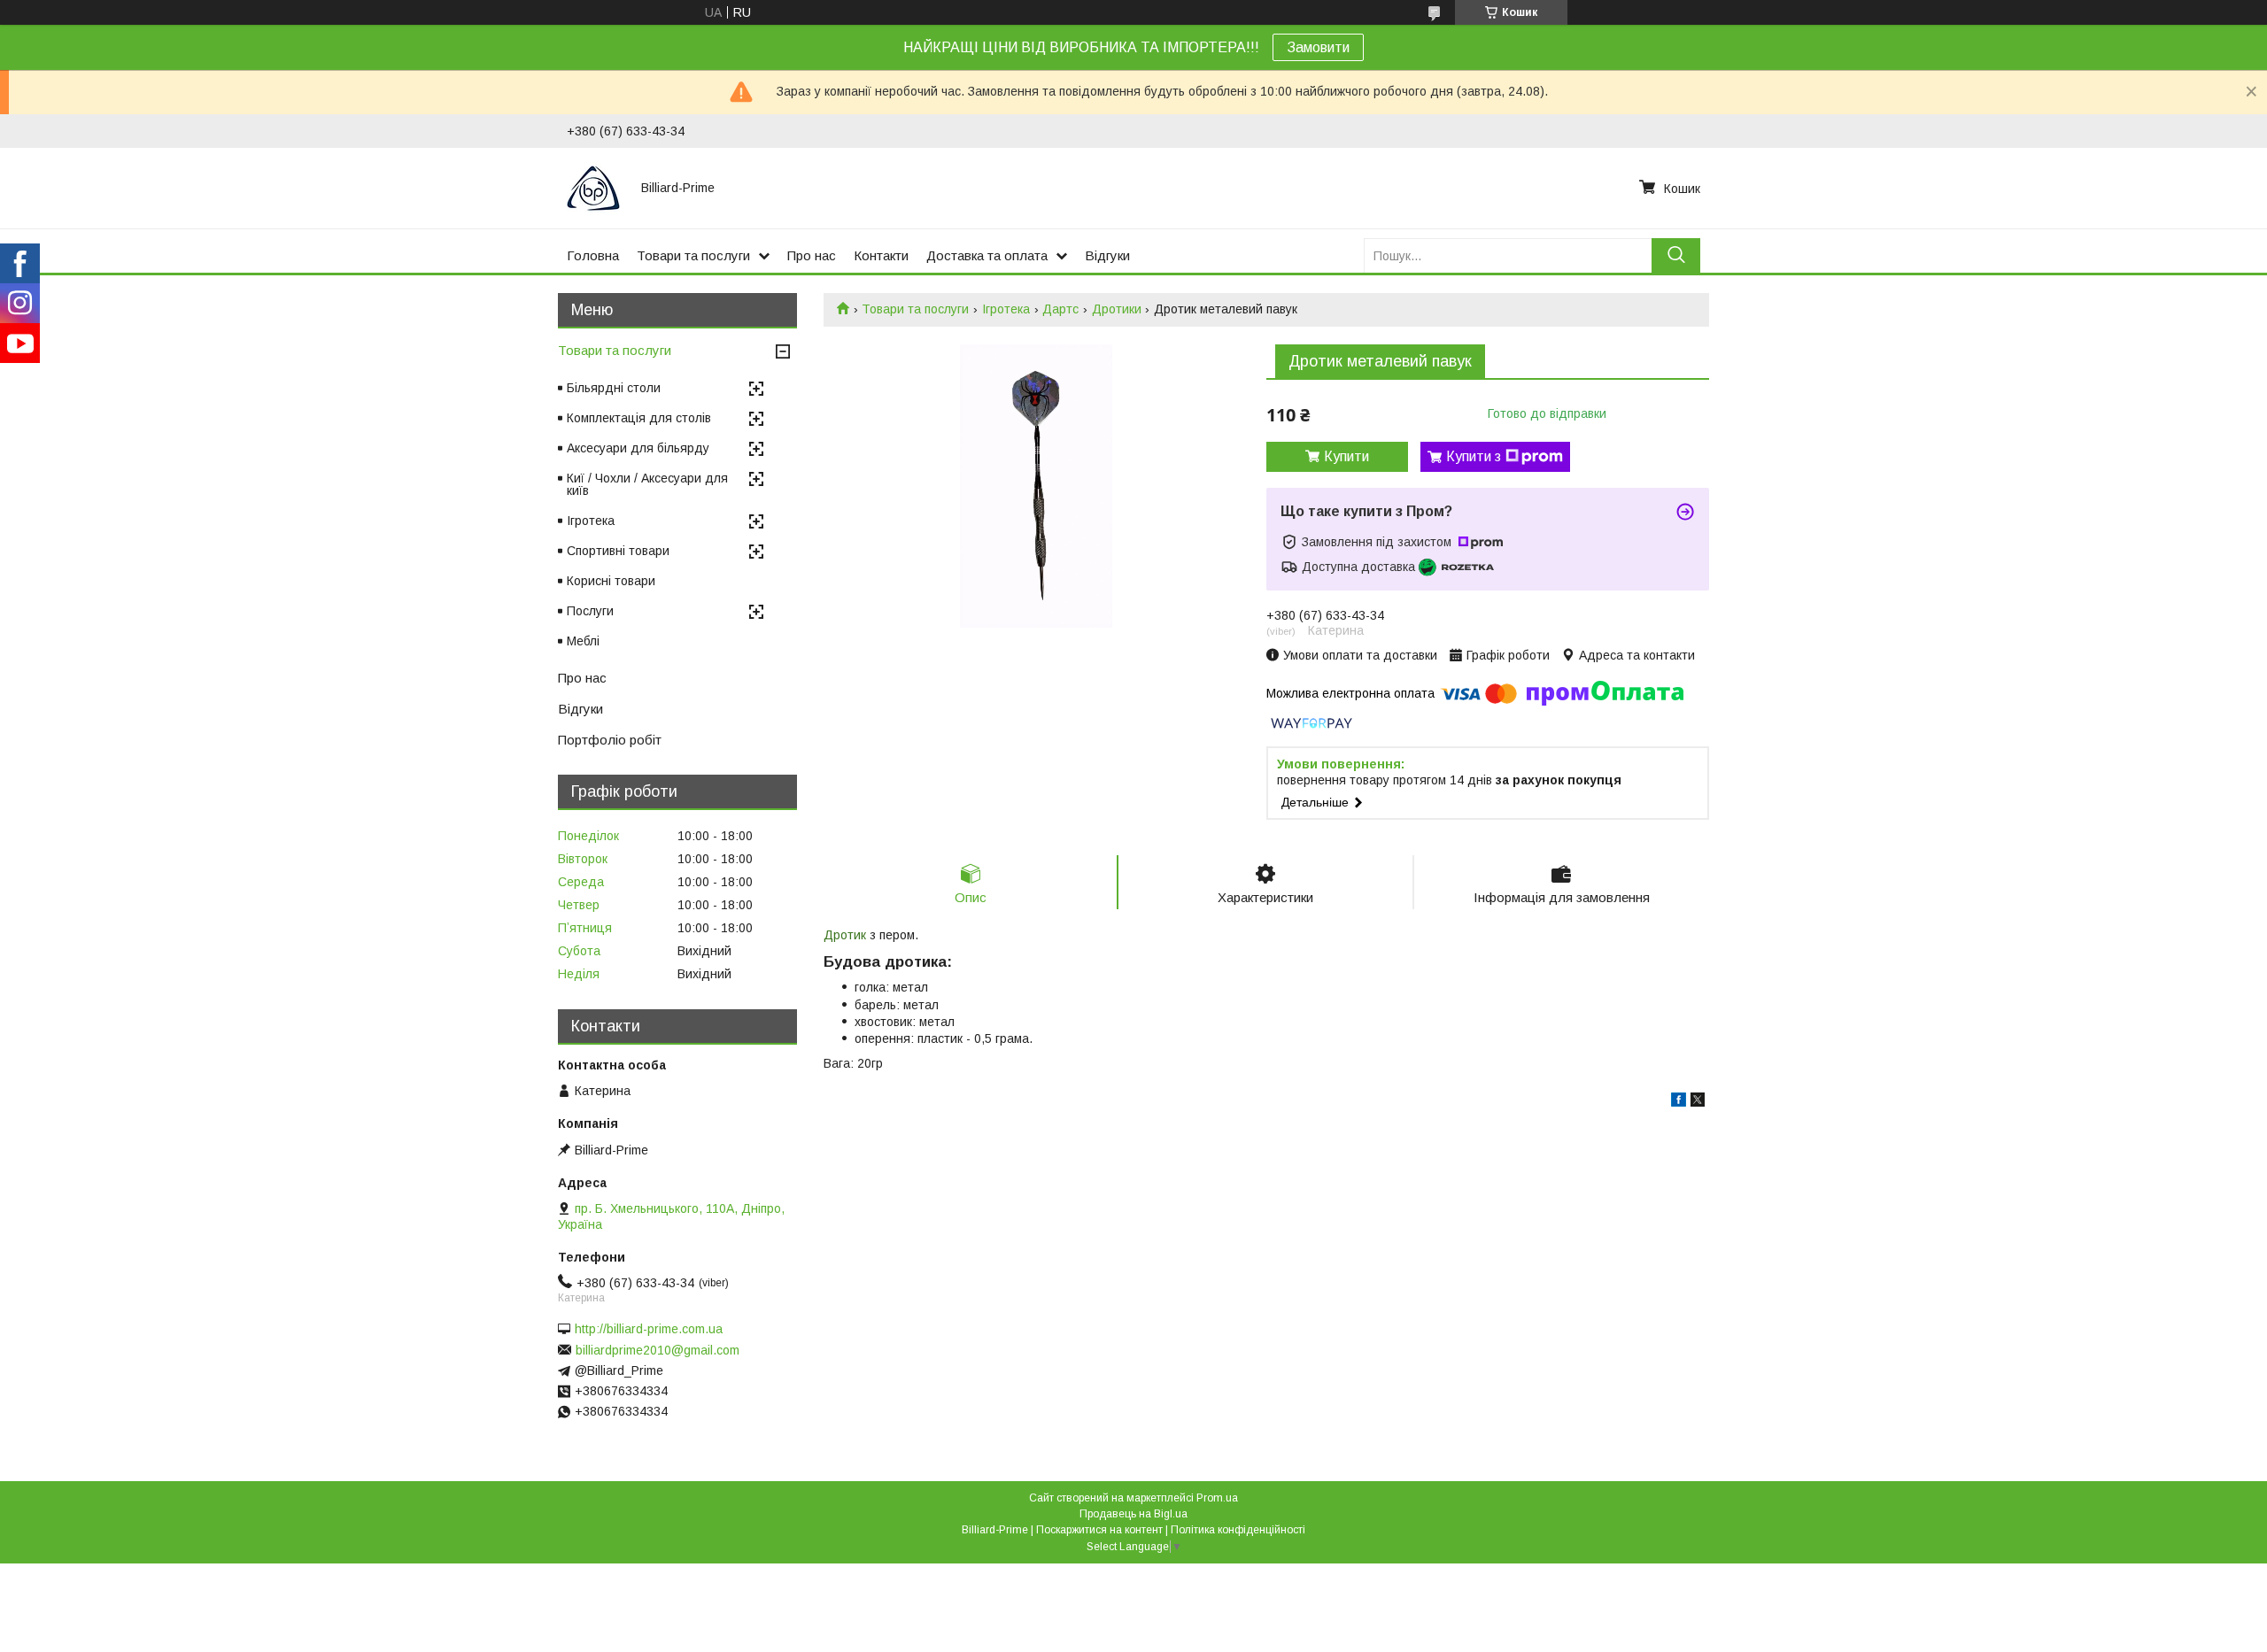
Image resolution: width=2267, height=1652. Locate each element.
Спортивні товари (618, 551)
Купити (1346, 456)
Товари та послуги (693, 255)
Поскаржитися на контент (1099, 1530)
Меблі (583, 641)
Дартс (1060, 309)
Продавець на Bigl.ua (1133, 1514)
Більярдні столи (614, 388)
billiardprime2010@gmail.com (658, 1350)
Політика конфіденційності (1238, 1530)
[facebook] (1679, 1102)
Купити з (1474, 456)
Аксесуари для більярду (638, 448)
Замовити (1318, 47)
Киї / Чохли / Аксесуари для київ (647, 484)
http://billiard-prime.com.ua (649, 1329)
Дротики (1117, 309)
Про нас (812, 255)
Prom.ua (1217, 1498)
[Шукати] (1676, 255)
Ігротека (1006, 309)
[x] (1698, 1102)
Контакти (881, 255)
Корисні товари (611, 581)
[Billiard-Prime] (593, 188)
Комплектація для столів (639, 418)
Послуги (590, 611)
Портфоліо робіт (610, 740)
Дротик (845, 935)
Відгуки (1107, 255)
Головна (593, 255)
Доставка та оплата (987, 255)
